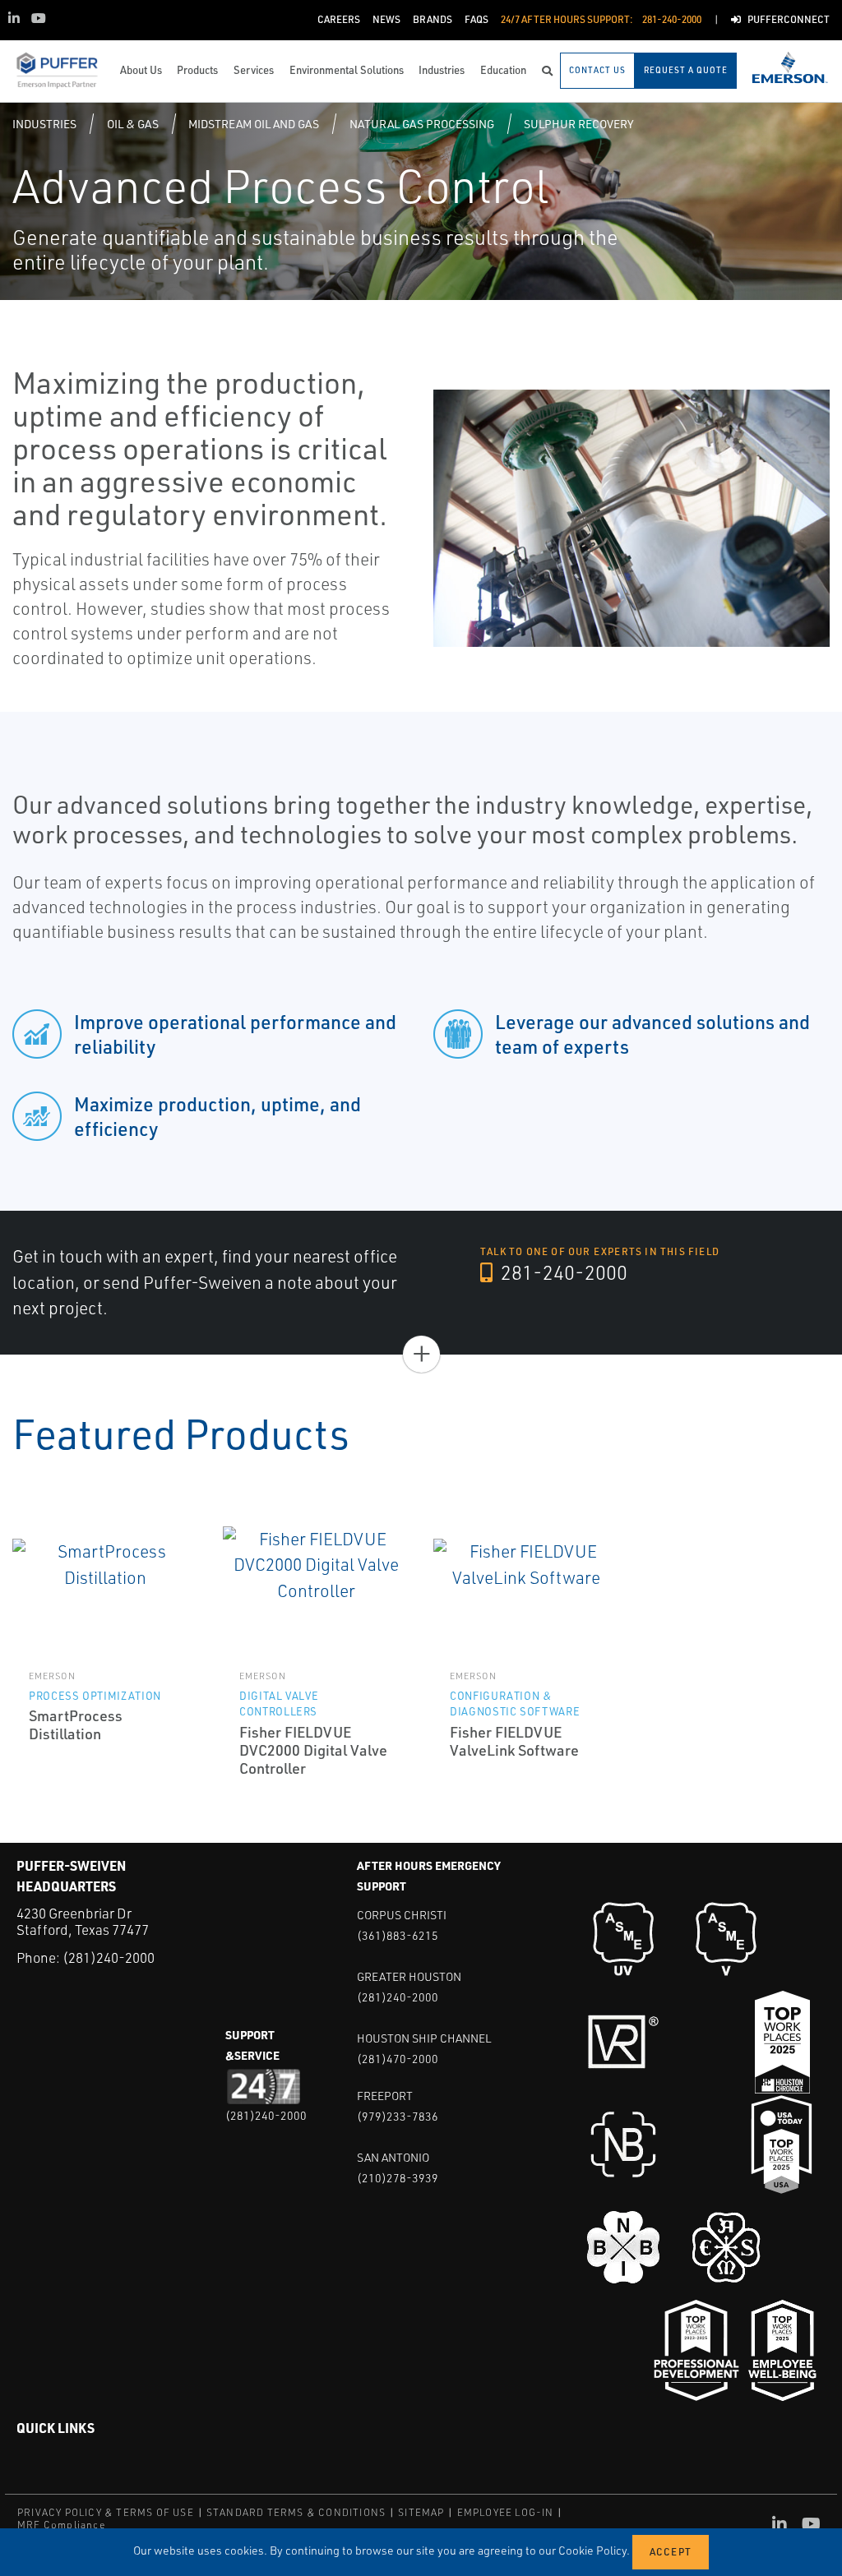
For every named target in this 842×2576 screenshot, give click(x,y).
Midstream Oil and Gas (254, 124)
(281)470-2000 (398, 2059)
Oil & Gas (133, 124)
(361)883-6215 (398, 1935)
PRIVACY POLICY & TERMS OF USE (106, 2512)
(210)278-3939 (398, 2178)
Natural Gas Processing (422, 124)
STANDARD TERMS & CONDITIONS (296, 2512)
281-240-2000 (562, 1272)
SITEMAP (421, 2512)
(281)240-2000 (109, 1957)
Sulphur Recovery (578, 124)
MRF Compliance (61, 2525)
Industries (44, 124)
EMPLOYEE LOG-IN (506, 2512)
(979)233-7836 (398, 2116)
